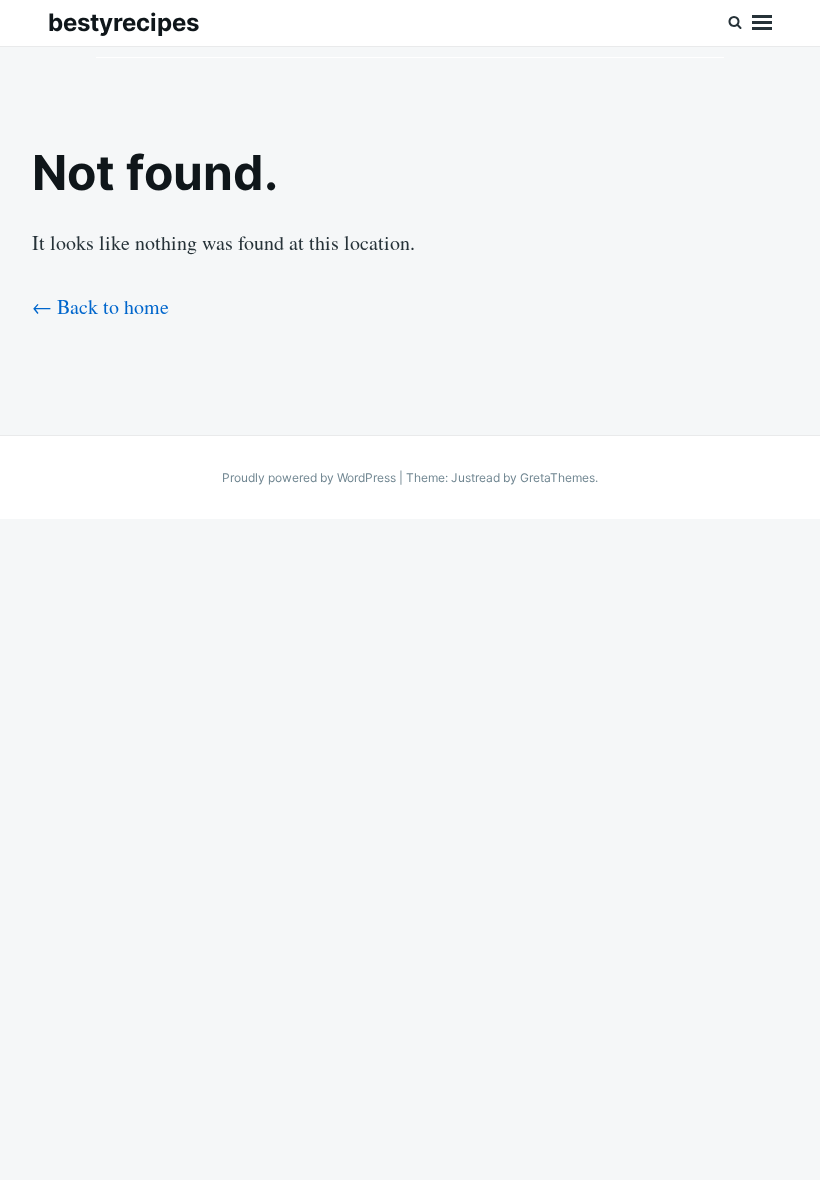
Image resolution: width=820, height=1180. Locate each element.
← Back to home (100, 306)
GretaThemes (557, 477)
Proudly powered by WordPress (310, 477)
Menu (762, 23)
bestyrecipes (123, 22)
